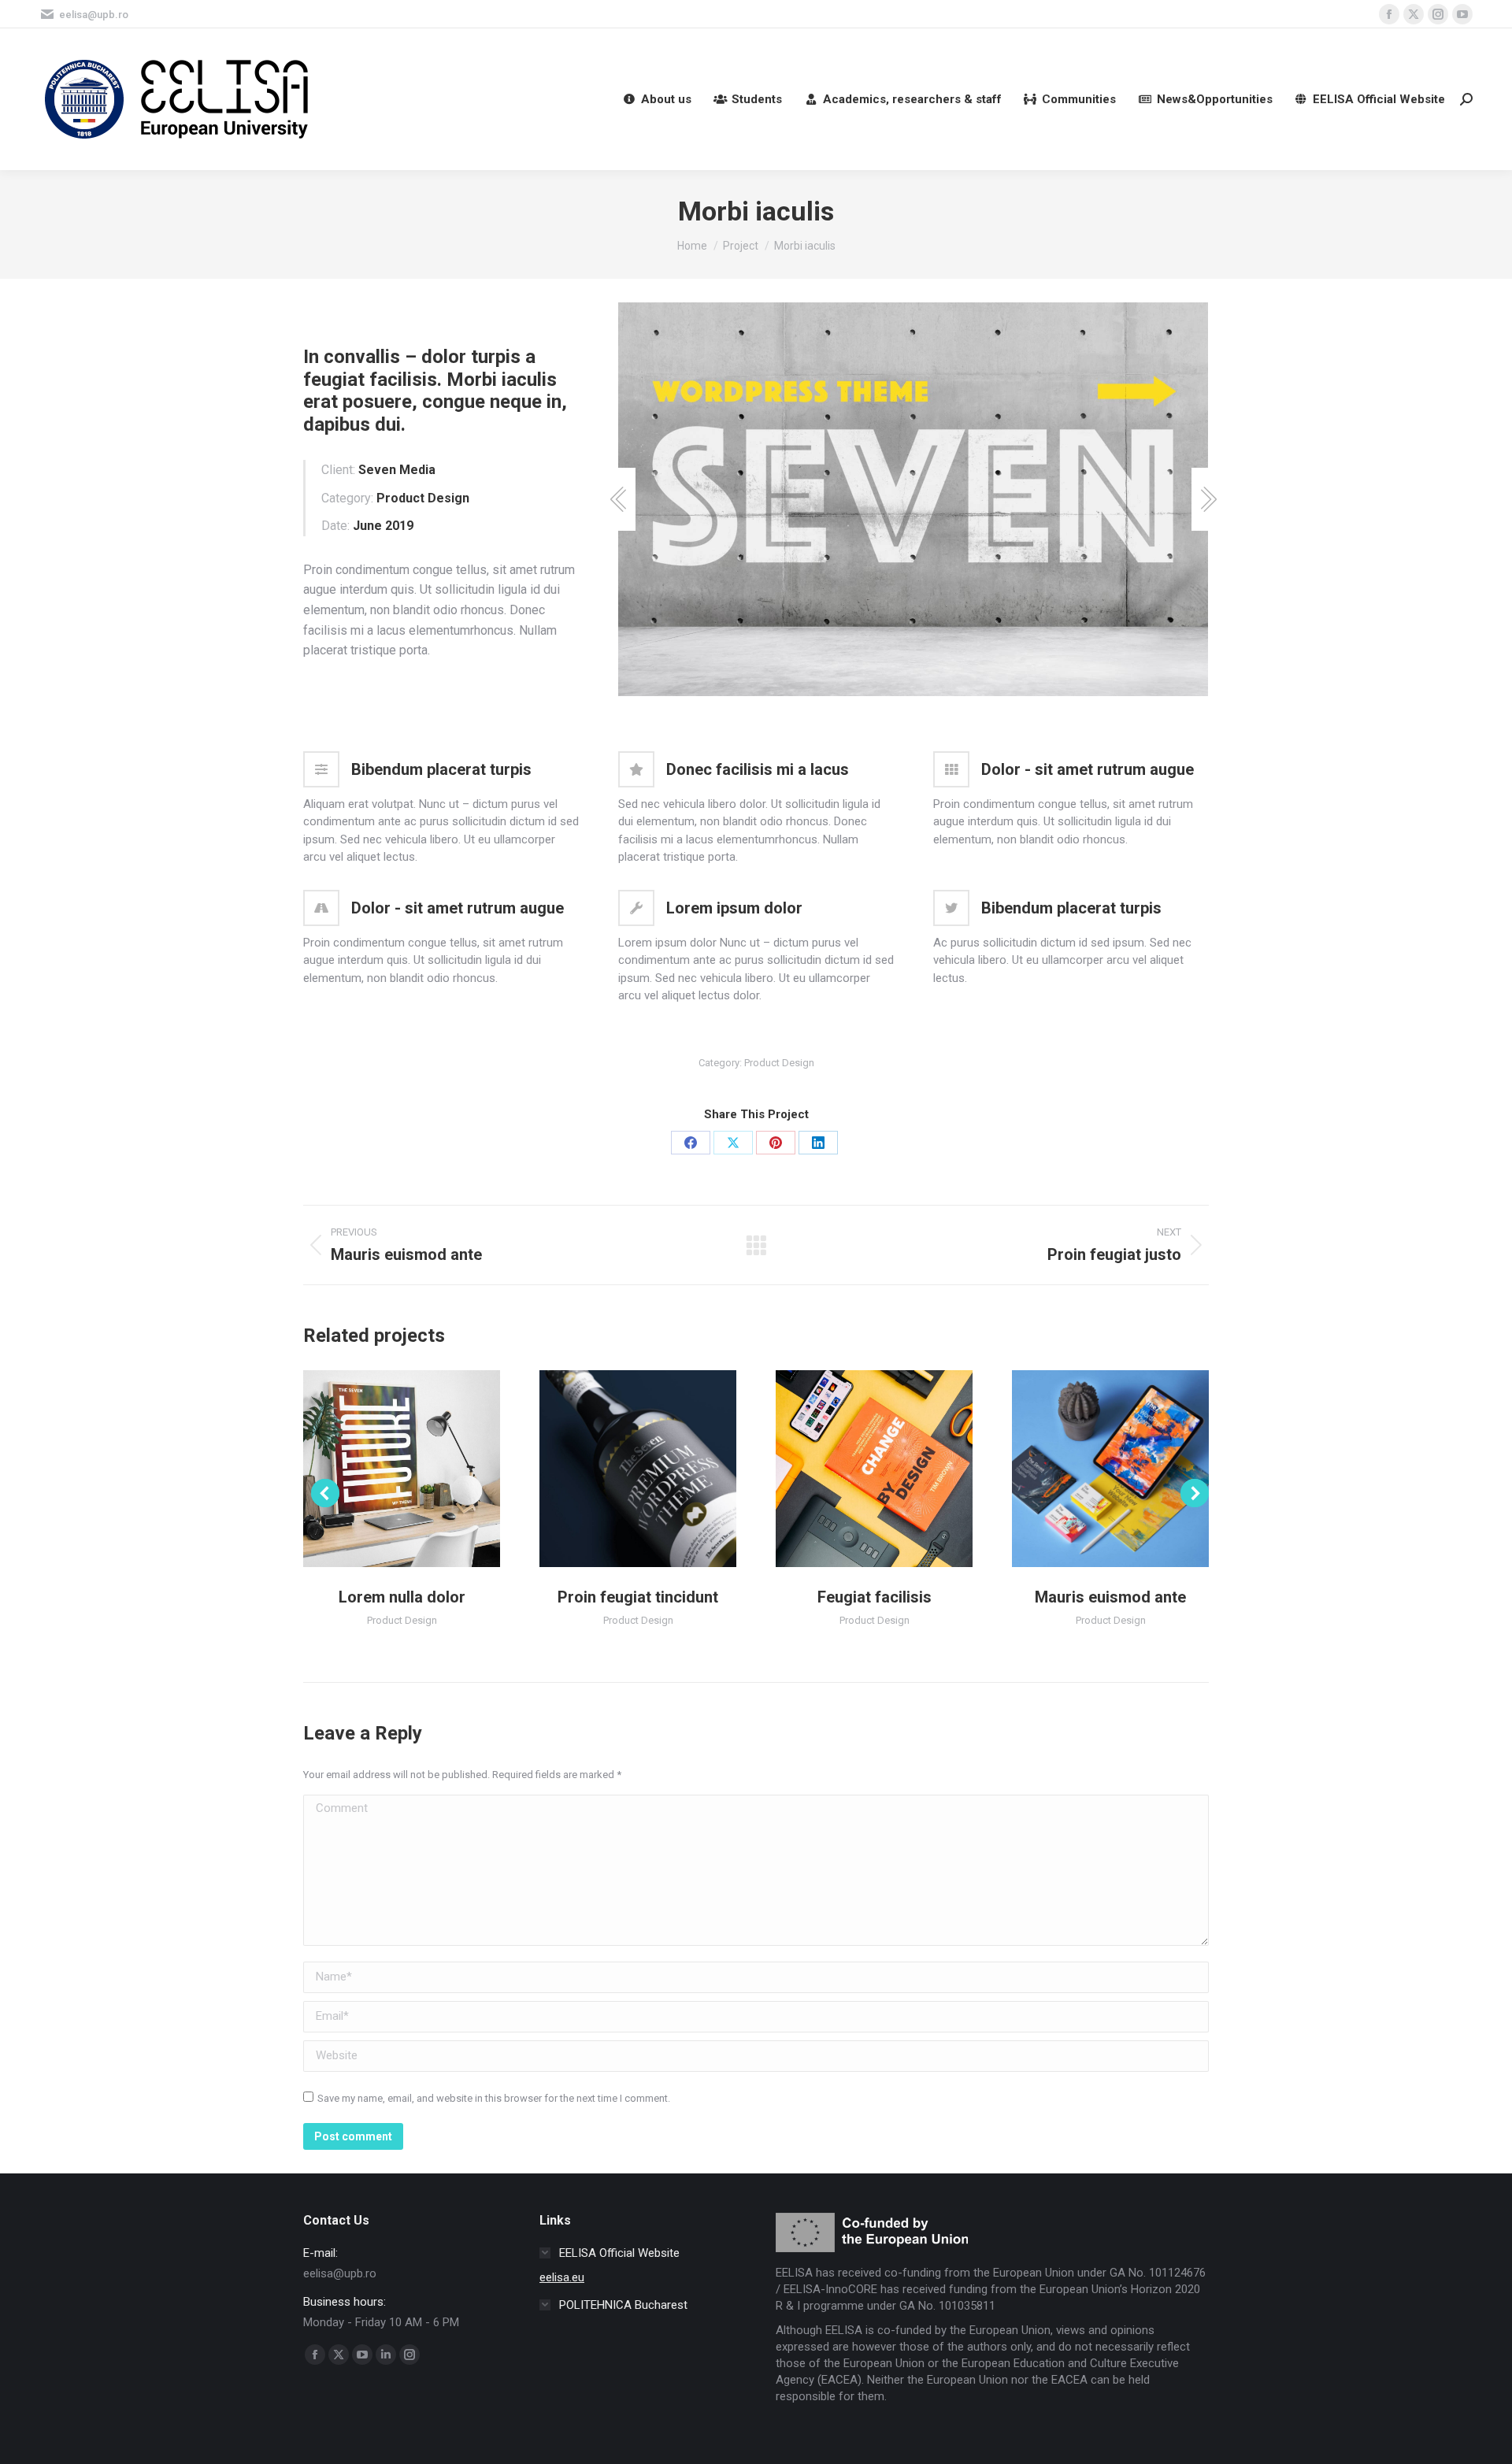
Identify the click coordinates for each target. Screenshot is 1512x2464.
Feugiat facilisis (875, 1597)
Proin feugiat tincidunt (638, 1597)
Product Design (779, 1063)
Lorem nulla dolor (402, 1597)
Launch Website (853, 1469)
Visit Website (617, 1469)
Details (402, 1469)
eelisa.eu (562, 2277)
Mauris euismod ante (1110, 1597)
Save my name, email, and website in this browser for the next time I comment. (494, 2098)
